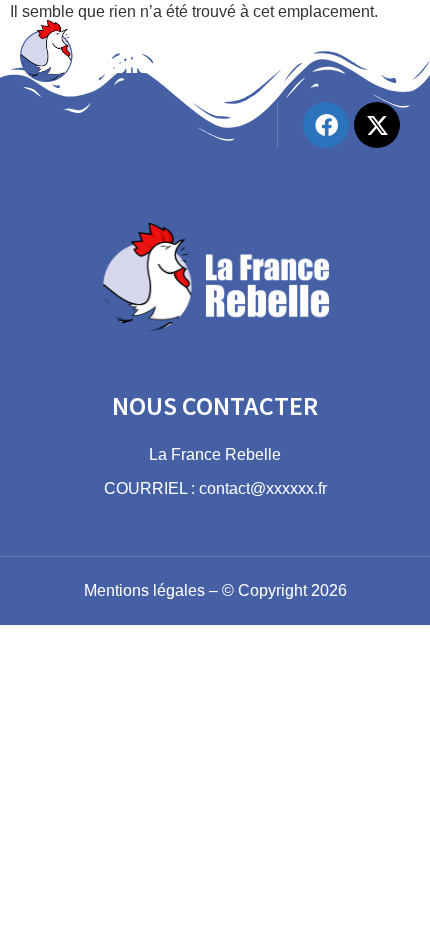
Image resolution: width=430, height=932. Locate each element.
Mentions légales (144, 590)
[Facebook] (326, 125)
